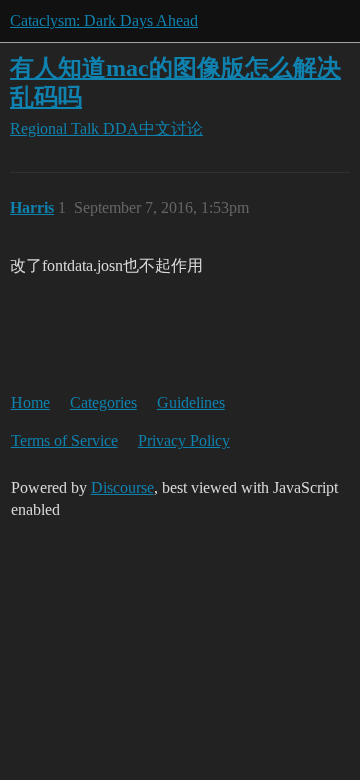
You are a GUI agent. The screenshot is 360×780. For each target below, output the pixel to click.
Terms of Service (64, 440)
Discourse (122, 487)
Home (30, 402)
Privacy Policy (184, 440)
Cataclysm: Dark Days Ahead (104, 20)
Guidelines (191, 402)
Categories (103, 402)
